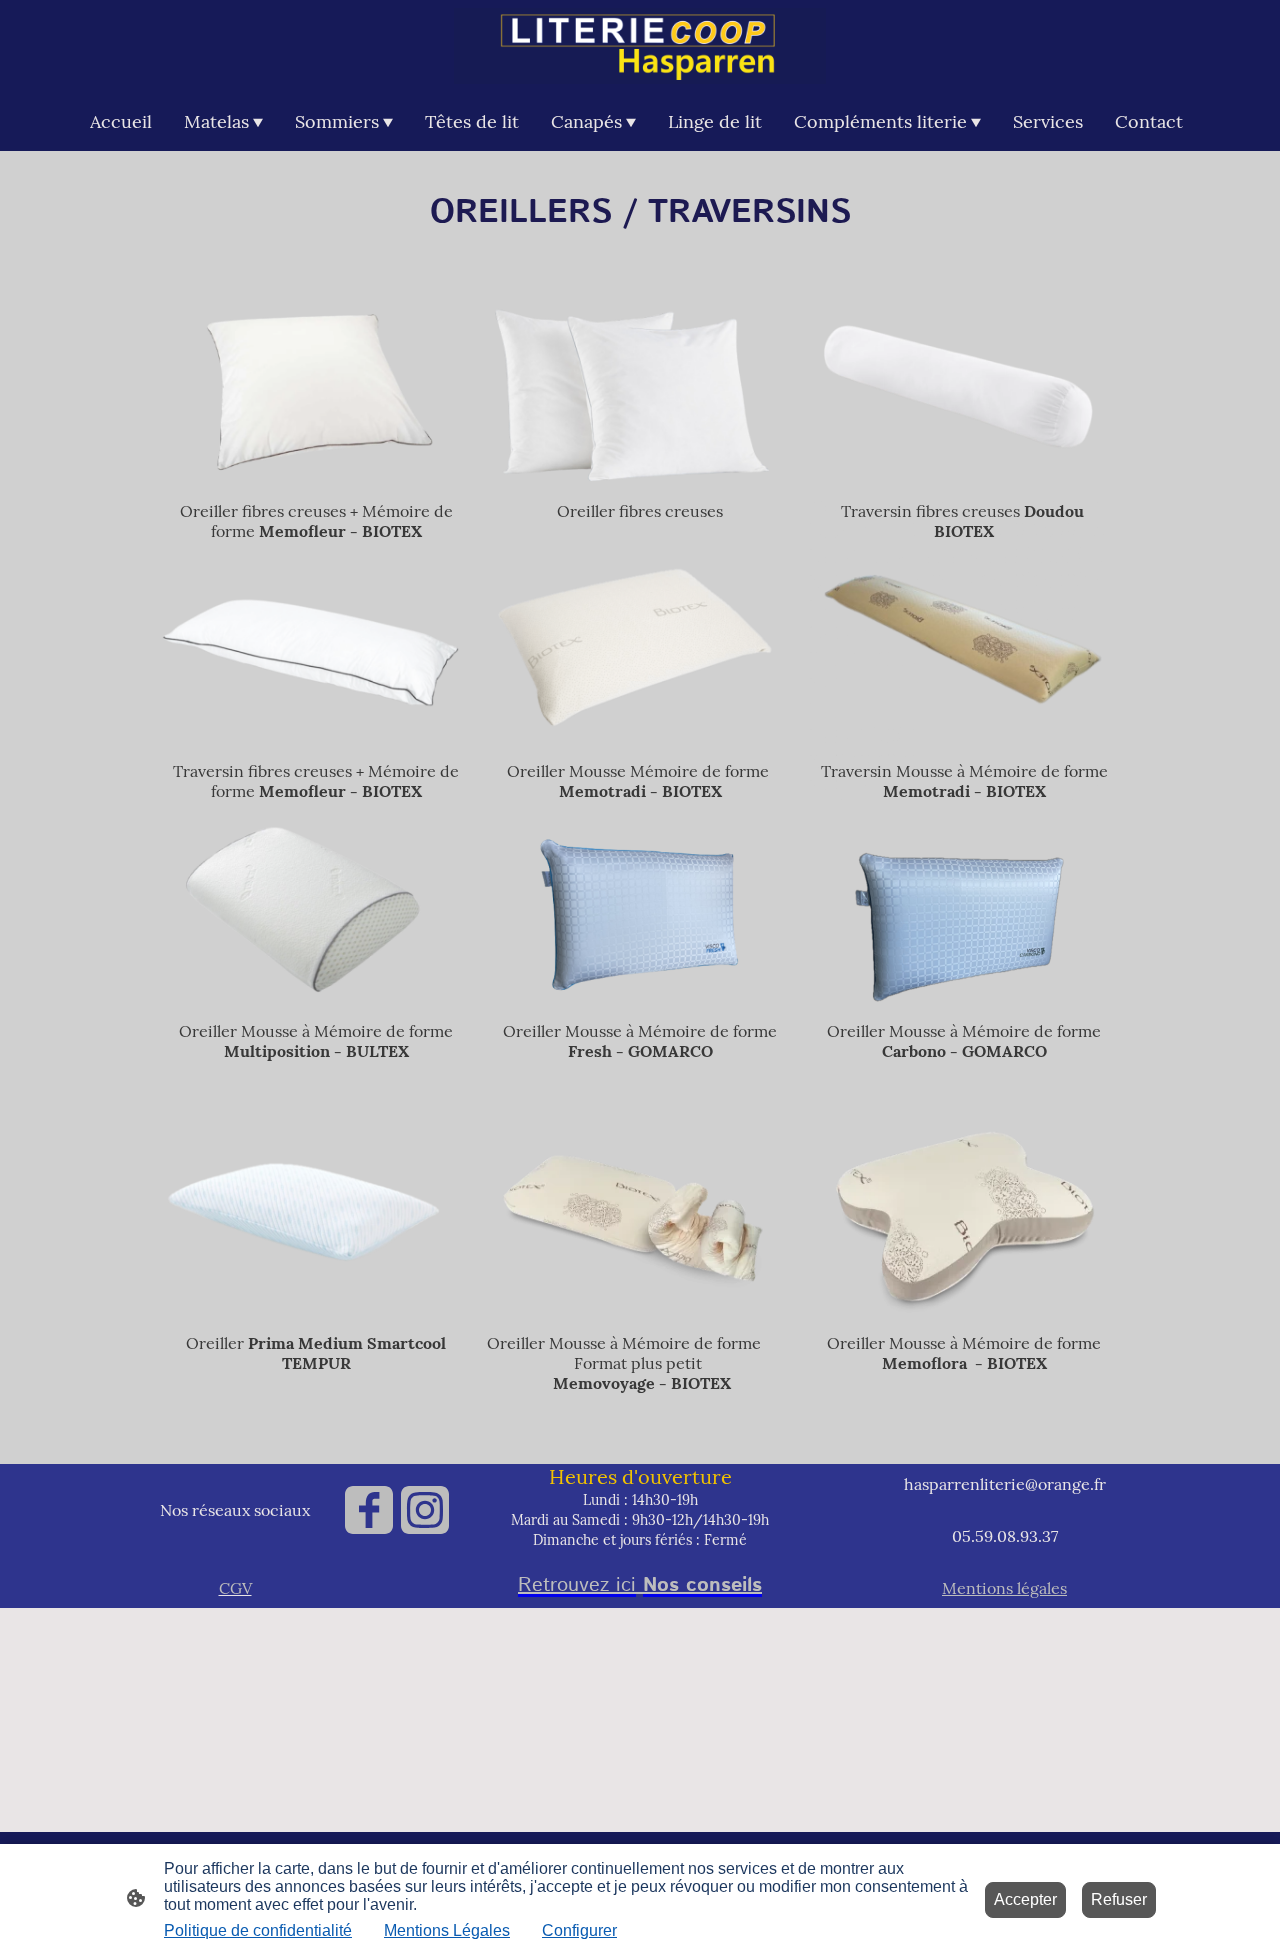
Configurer (579, 1930)
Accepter (1025, 1899)
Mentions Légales (447, 1930)
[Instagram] (425, 1510)
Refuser (1119, 1899)
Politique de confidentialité (258, 1930)
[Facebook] (369, 1510)
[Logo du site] (640, 46)
